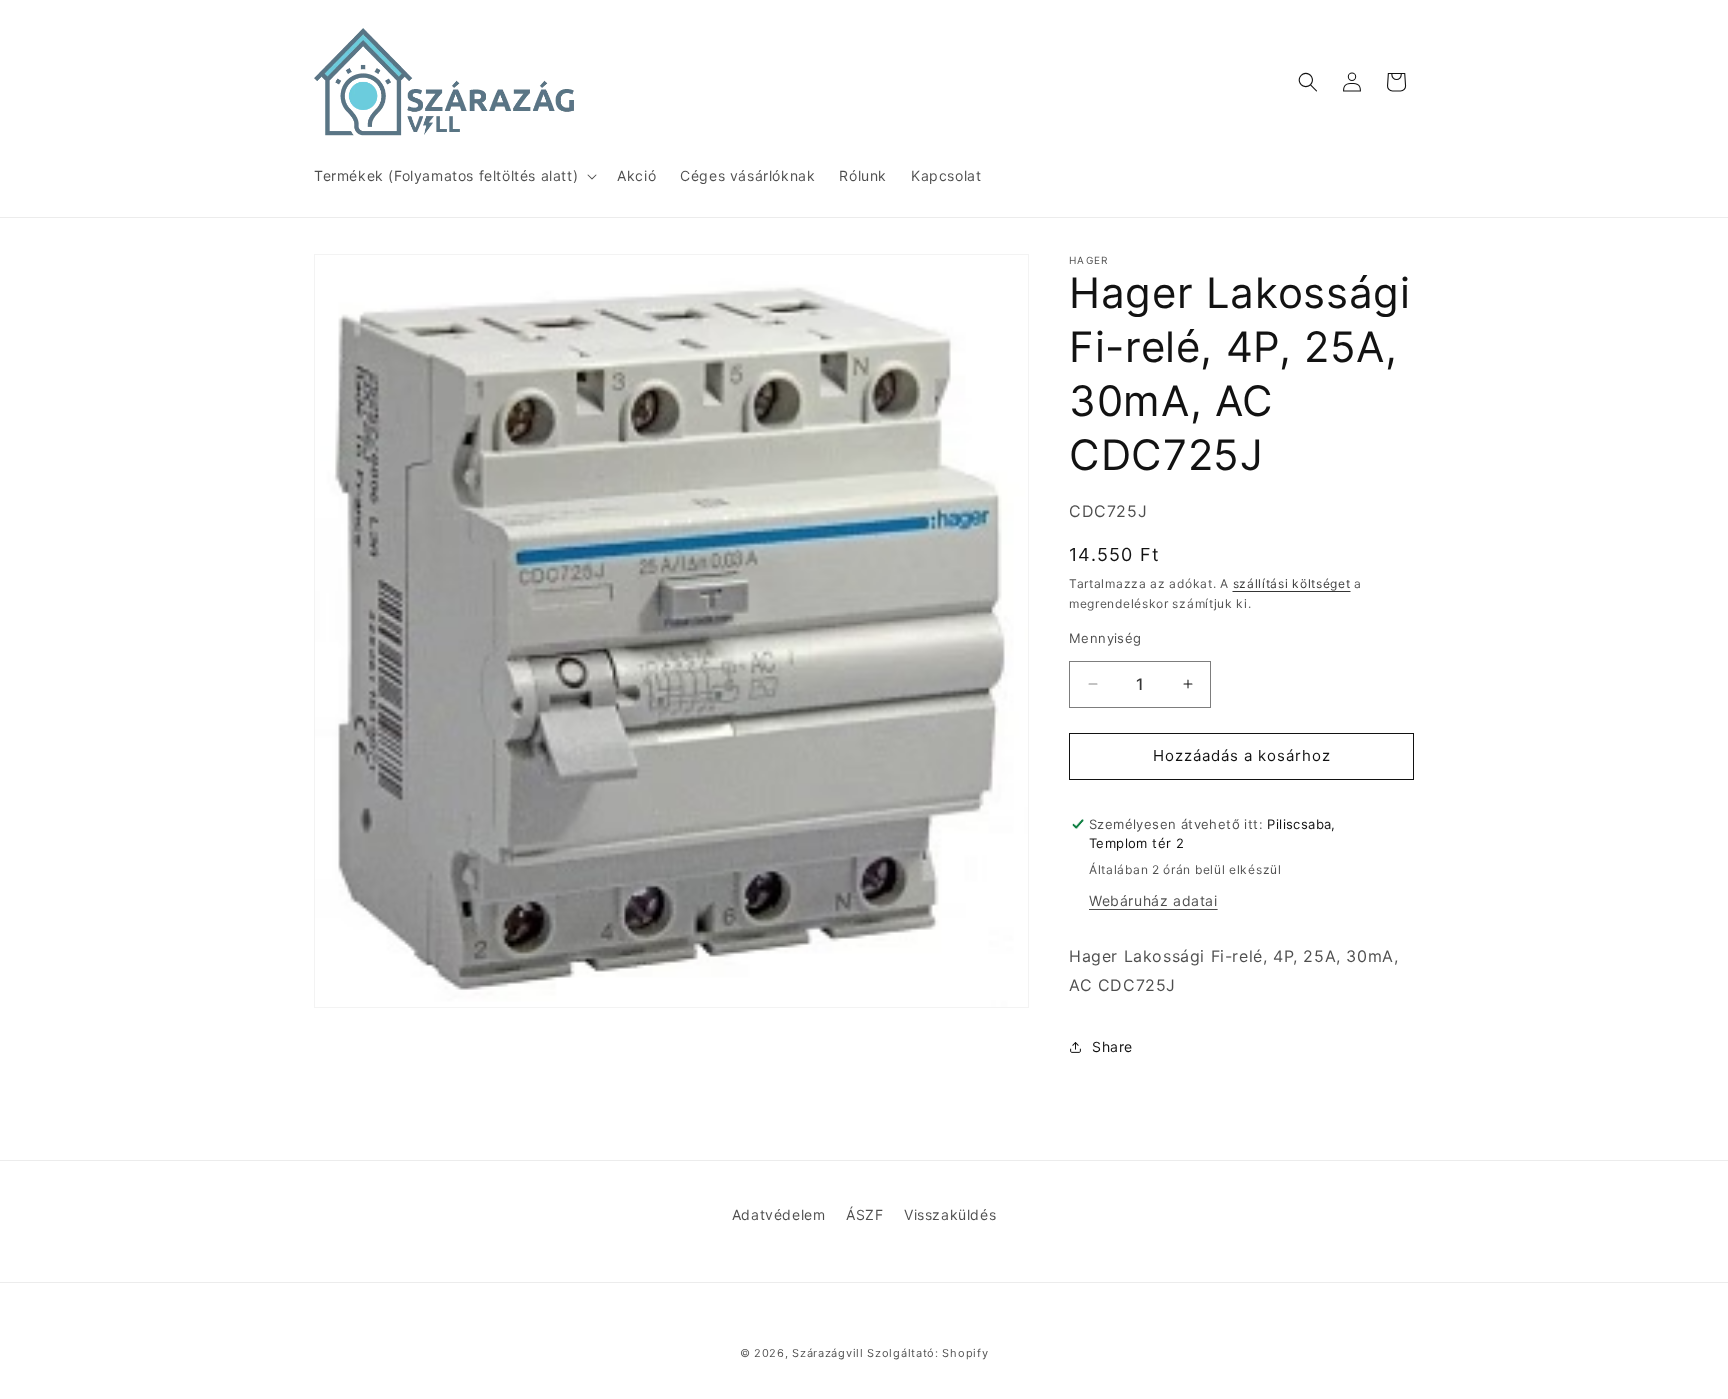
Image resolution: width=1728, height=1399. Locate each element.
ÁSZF (864, 1214)
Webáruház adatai (1153, 900)
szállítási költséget (1292, 583)
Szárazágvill (827, 1353)
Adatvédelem (779, 1214)
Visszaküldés (950, 1214)
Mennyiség (1105, 638)
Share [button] (1112, 1046)
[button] (453, 176)
